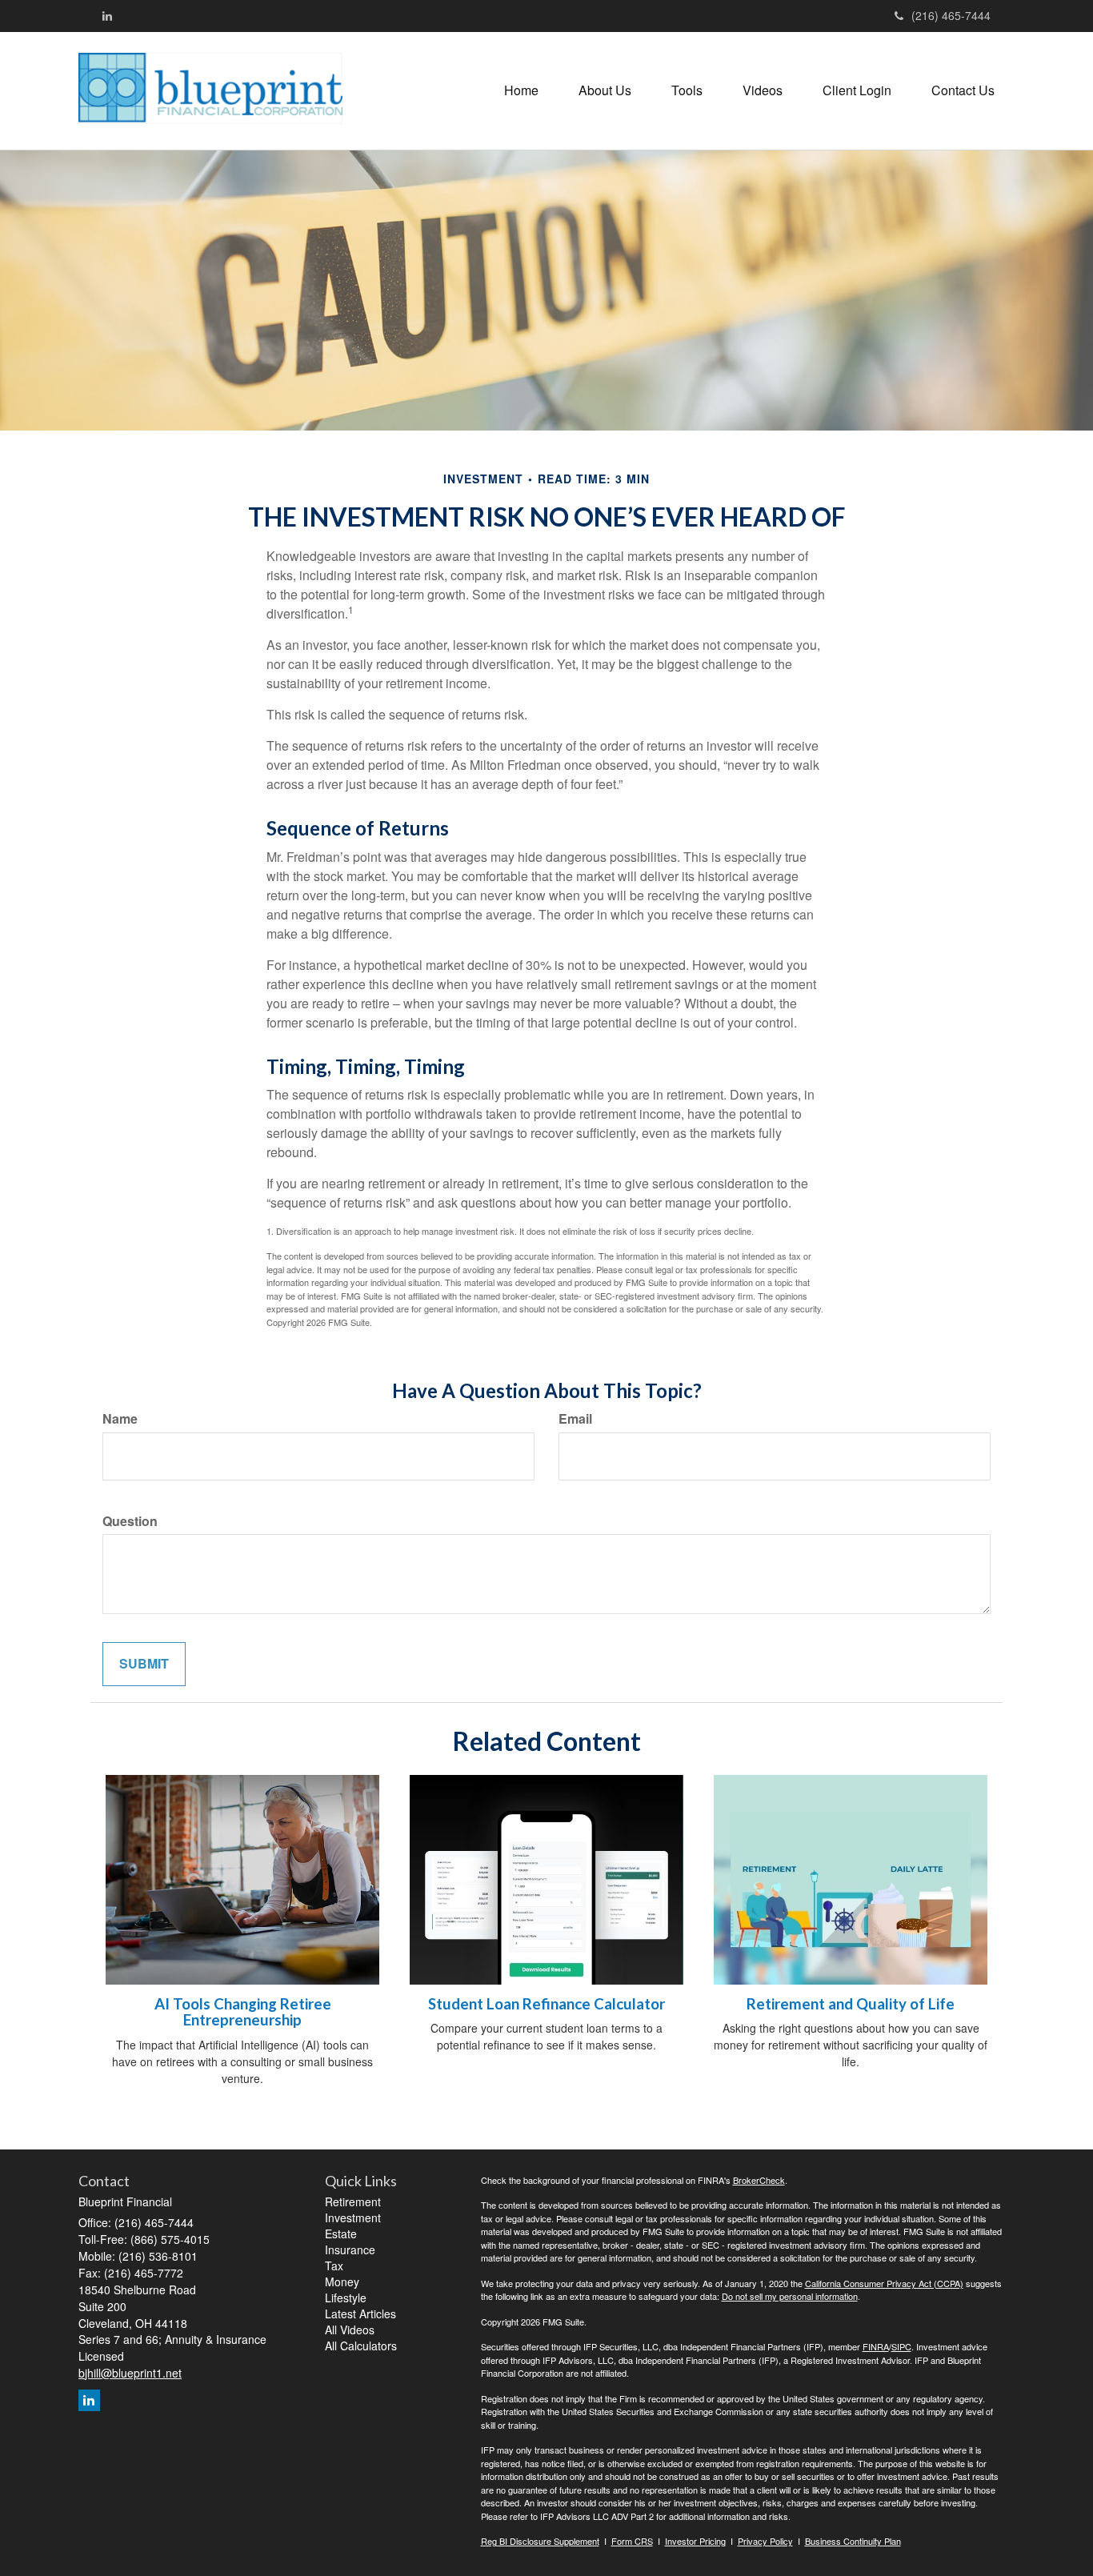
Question (130, 1521)
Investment (353, 2217)
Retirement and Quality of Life (851, 2004)
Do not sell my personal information (790, 2296)
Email (575, 1419)
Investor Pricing (695, 2541)
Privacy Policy (765, 2541)
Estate (341, 2233)
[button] (605, 90)
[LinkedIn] (107, 15)
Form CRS (632, 2541)
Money (342, 2282)
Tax (334, 2266)
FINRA (876, 2346)
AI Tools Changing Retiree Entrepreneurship (243, 2012)
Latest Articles (360, 2314)
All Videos (350, 2330)
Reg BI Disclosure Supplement (540, 2541)
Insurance (350, 2249)
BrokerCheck (759, 2180)
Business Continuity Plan (853, 2541)
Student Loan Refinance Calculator (546, 2004)
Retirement (353, 2201)
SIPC (901, 2346)
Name (120, 1419)
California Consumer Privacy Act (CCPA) (884, 2283)
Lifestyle (346, 2298)
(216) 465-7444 (951, 15)
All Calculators (361, 2346)
